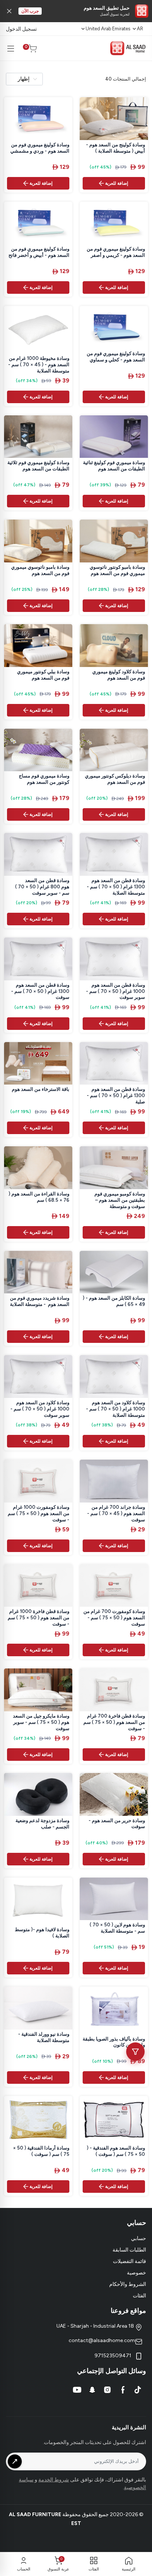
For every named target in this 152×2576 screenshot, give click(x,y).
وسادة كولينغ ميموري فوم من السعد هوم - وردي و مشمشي (40, 148)
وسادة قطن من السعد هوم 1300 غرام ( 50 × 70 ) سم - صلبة (116, 1095)
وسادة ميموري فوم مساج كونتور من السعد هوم (44, 779)
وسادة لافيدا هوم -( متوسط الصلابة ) (42, 1933)
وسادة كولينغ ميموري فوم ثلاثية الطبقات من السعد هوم (38, 466)
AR (140, 29)
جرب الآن (30, 11)
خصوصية (137, 2273)
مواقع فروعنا (128, 2311)
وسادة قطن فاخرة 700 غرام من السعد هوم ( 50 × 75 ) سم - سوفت (114, 1722)
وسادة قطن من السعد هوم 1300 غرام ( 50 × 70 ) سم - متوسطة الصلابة (116, 887)
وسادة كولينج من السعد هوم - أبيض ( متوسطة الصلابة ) (115, 148)
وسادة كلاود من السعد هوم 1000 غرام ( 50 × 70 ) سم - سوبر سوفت (40, 1409)
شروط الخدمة (54, 2480)
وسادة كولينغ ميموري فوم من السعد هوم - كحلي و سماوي (116, 357)
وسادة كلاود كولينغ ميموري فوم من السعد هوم (119, 675)
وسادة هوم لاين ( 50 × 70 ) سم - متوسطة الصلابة (117, 1928)
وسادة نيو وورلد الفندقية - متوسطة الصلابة (44, 2037)
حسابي (139, 2238)
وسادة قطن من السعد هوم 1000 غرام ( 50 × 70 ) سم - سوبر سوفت (115, 991)
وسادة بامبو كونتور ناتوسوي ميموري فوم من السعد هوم (117, 570)
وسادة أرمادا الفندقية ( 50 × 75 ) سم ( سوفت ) (41, 2151)
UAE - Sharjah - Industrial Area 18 (96, 2326)
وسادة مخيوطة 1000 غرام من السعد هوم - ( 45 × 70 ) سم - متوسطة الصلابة (39, 365)
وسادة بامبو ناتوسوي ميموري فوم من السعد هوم (40, 570)
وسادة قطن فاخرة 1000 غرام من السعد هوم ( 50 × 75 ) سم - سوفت (39, 1618)
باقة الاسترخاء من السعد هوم (41, 1089)
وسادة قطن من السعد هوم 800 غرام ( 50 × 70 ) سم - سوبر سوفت (42, 887)
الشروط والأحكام (128, 2284)
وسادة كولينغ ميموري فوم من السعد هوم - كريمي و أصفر (116, 252)
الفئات (139, 2296)
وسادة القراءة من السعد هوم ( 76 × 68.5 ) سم (39, 1197)
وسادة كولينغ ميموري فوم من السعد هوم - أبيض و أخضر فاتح (39, 252)
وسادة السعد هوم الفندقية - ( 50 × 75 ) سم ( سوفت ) (116, 2151)
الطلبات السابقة (129, 2250)
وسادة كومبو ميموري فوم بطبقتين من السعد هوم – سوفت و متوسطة (120, 1200)
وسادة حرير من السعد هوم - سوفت (117, 1824)
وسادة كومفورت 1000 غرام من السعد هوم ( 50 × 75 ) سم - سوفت (39, 1513)
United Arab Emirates (108, 29)
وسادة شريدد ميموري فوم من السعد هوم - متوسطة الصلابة (40, 1301)
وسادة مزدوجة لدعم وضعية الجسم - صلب (42, 1824)
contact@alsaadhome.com (102, 2340)
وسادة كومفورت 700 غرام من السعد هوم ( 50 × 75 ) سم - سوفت (114, 1618)
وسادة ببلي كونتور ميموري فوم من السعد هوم (43, 675)
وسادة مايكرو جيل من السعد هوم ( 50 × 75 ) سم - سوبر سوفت (41, 1722)
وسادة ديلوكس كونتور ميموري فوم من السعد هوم (115, 779)
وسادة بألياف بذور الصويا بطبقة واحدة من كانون (114, 2042)
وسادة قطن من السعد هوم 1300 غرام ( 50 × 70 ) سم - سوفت (40, 991)
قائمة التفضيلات (129, 2261)
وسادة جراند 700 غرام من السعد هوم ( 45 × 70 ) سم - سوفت (116, 1513)
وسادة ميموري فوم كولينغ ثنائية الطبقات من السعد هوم (114, 466)
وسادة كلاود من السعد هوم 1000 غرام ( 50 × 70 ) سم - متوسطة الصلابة (115, 1409)
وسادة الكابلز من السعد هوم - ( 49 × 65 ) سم (114, 1301)
